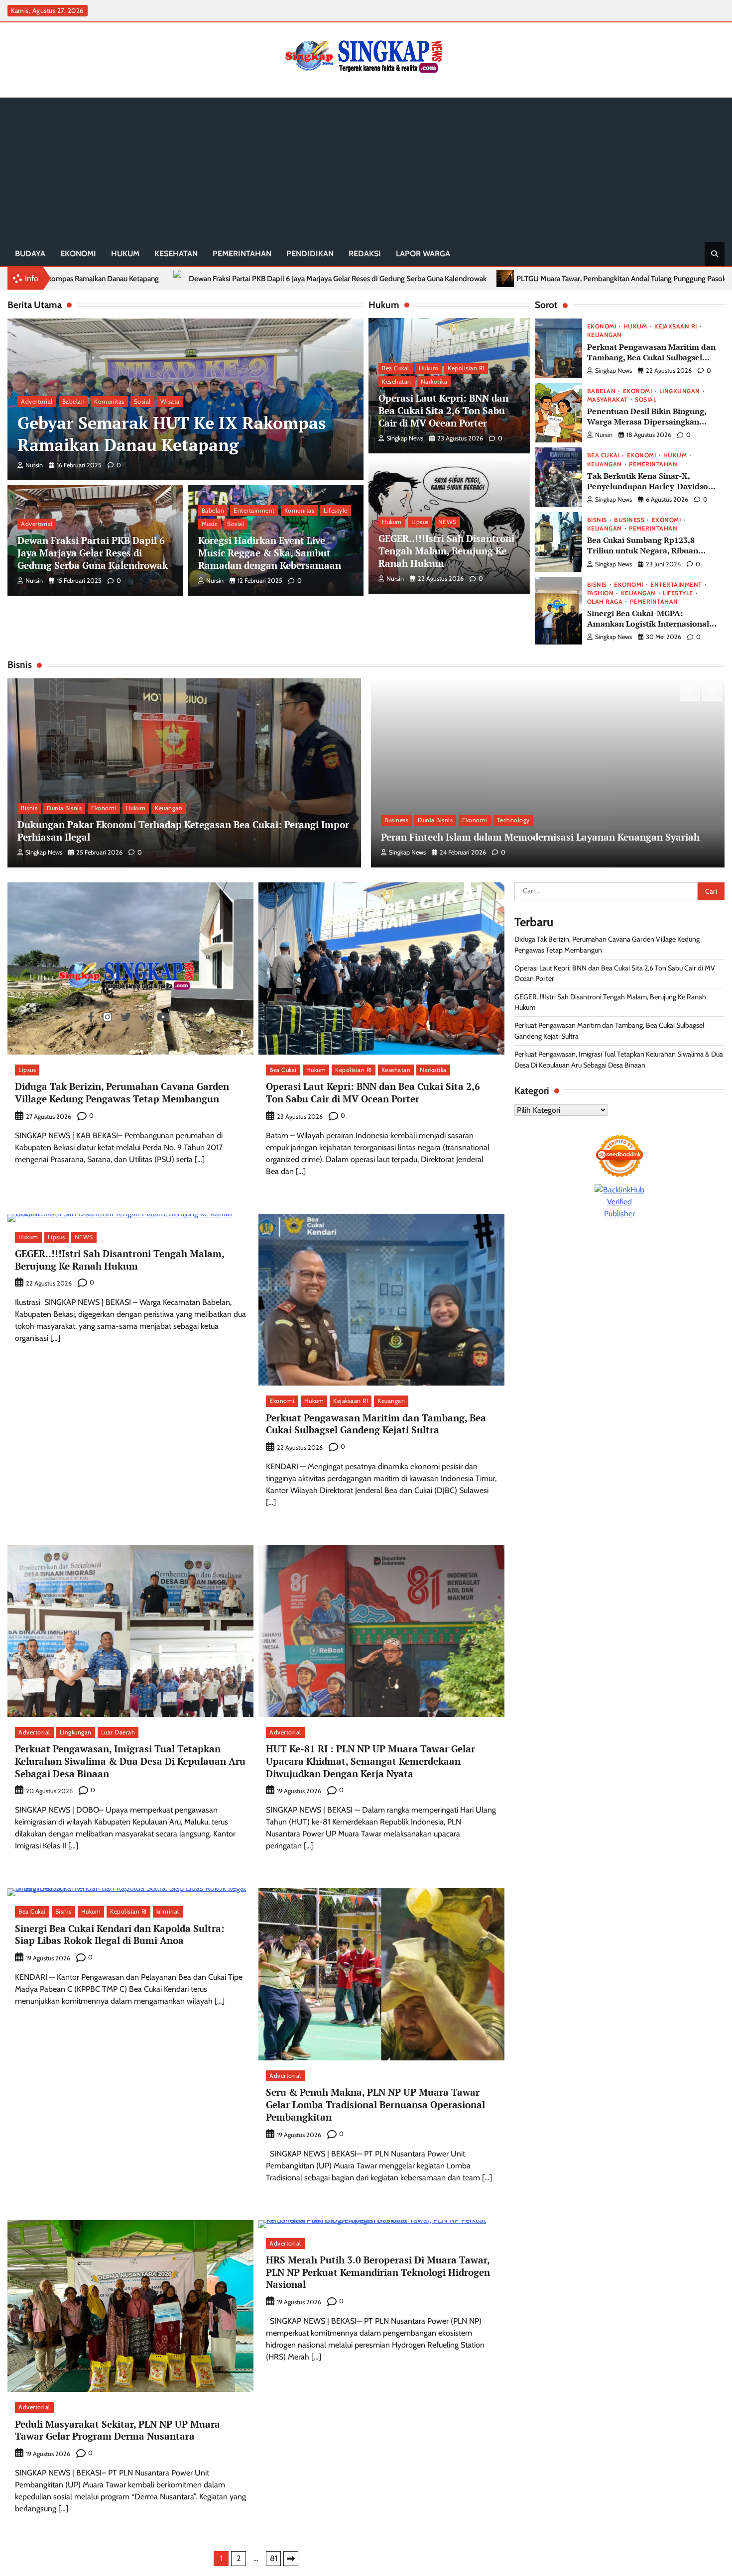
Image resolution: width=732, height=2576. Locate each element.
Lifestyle (336, 510)
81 (274, 2558)
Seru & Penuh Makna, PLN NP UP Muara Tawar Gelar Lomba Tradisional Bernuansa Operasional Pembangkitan (375, 2104)
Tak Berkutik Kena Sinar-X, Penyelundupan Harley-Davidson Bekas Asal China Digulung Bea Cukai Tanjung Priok (650, 491)
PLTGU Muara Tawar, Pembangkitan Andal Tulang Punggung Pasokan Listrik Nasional (405, 279)
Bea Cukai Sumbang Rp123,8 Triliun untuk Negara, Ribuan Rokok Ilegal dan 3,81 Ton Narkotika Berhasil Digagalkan (645, 556)
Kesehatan (176, 254)
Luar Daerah (118, 1732)
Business (629, 520)
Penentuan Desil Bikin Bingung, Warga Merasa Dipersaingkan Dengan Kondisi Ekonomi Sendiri (650, 422)
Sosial (142, 401)
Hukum (125, 254)
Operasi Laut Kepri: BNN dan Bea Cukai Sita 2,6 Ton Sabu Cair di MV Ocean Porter (443, 411)
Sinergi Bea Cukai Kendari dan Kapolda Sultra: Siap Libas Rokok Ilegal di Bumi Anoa (120, 1934)
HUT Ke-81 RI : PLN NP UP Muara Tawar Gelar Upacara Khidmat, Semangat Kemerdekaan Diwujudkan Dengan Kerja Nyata (370, 1761)
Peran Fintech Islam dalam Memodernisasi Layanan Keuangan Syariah (540, 837)
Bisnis (597, 520)
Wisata (170, 401)
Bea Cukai (396, 368)
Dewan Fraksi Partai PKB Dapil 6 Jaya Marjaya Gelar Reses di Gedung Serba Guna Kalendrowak (93, 553)
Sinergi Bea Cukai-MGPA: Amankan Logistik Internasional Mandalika (648, 624)
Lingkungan (680, 391)
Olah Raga (605, 602)
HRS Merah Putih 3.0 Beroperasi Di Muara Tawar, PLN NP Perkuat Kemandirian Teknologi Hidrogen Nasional (378, 2272)
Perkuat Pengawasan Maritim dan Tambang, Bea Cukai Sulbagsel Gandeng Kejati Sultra (651, 357)
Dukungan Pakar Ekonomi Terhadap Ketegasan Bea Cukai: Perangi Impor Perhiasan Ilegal (183, 831)
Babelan (74, 401)
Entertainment (254, 510)
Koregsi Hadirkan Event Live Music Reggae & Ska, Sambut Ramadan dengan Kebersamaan (270, 553)
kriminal (168, 1911)
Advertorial (37, 401)
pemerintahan (242, 254)
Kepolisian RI (466, 368)
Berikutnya (291, 2559)
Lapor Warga (423, 254)
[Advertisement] (366, 167)
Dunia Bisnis (64, 808)
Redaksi (365, 254)
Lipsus (420, 522)
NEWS (447, 522)
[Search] (715, 254)
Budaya (30, 254)
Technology (513, 820)
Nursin (34, 465)
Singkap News (405, 439)
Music (210, 524)
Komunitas (109, 401)
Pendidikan (310, 254)
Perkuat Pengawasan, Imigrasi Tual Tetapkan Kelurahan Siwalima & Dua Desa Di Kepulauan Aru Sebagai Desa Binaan (130, 1761)
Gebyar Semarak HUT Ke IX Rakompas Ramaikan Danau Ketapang (172, 434)
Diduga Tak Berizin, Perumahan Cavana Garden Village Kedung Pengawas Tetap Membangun (122, 1092)
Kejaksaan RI (676, 326)
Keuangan (605, 335)
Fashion (601, 593)
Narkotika (434, 382)
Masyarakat (608, 400)
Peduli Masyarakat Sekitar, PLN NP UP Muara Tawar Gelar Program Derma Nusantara (118, 2430)
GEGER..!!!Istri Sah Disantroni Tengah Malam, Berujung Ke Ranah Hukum (446, 551)
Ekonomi (78, 254)
